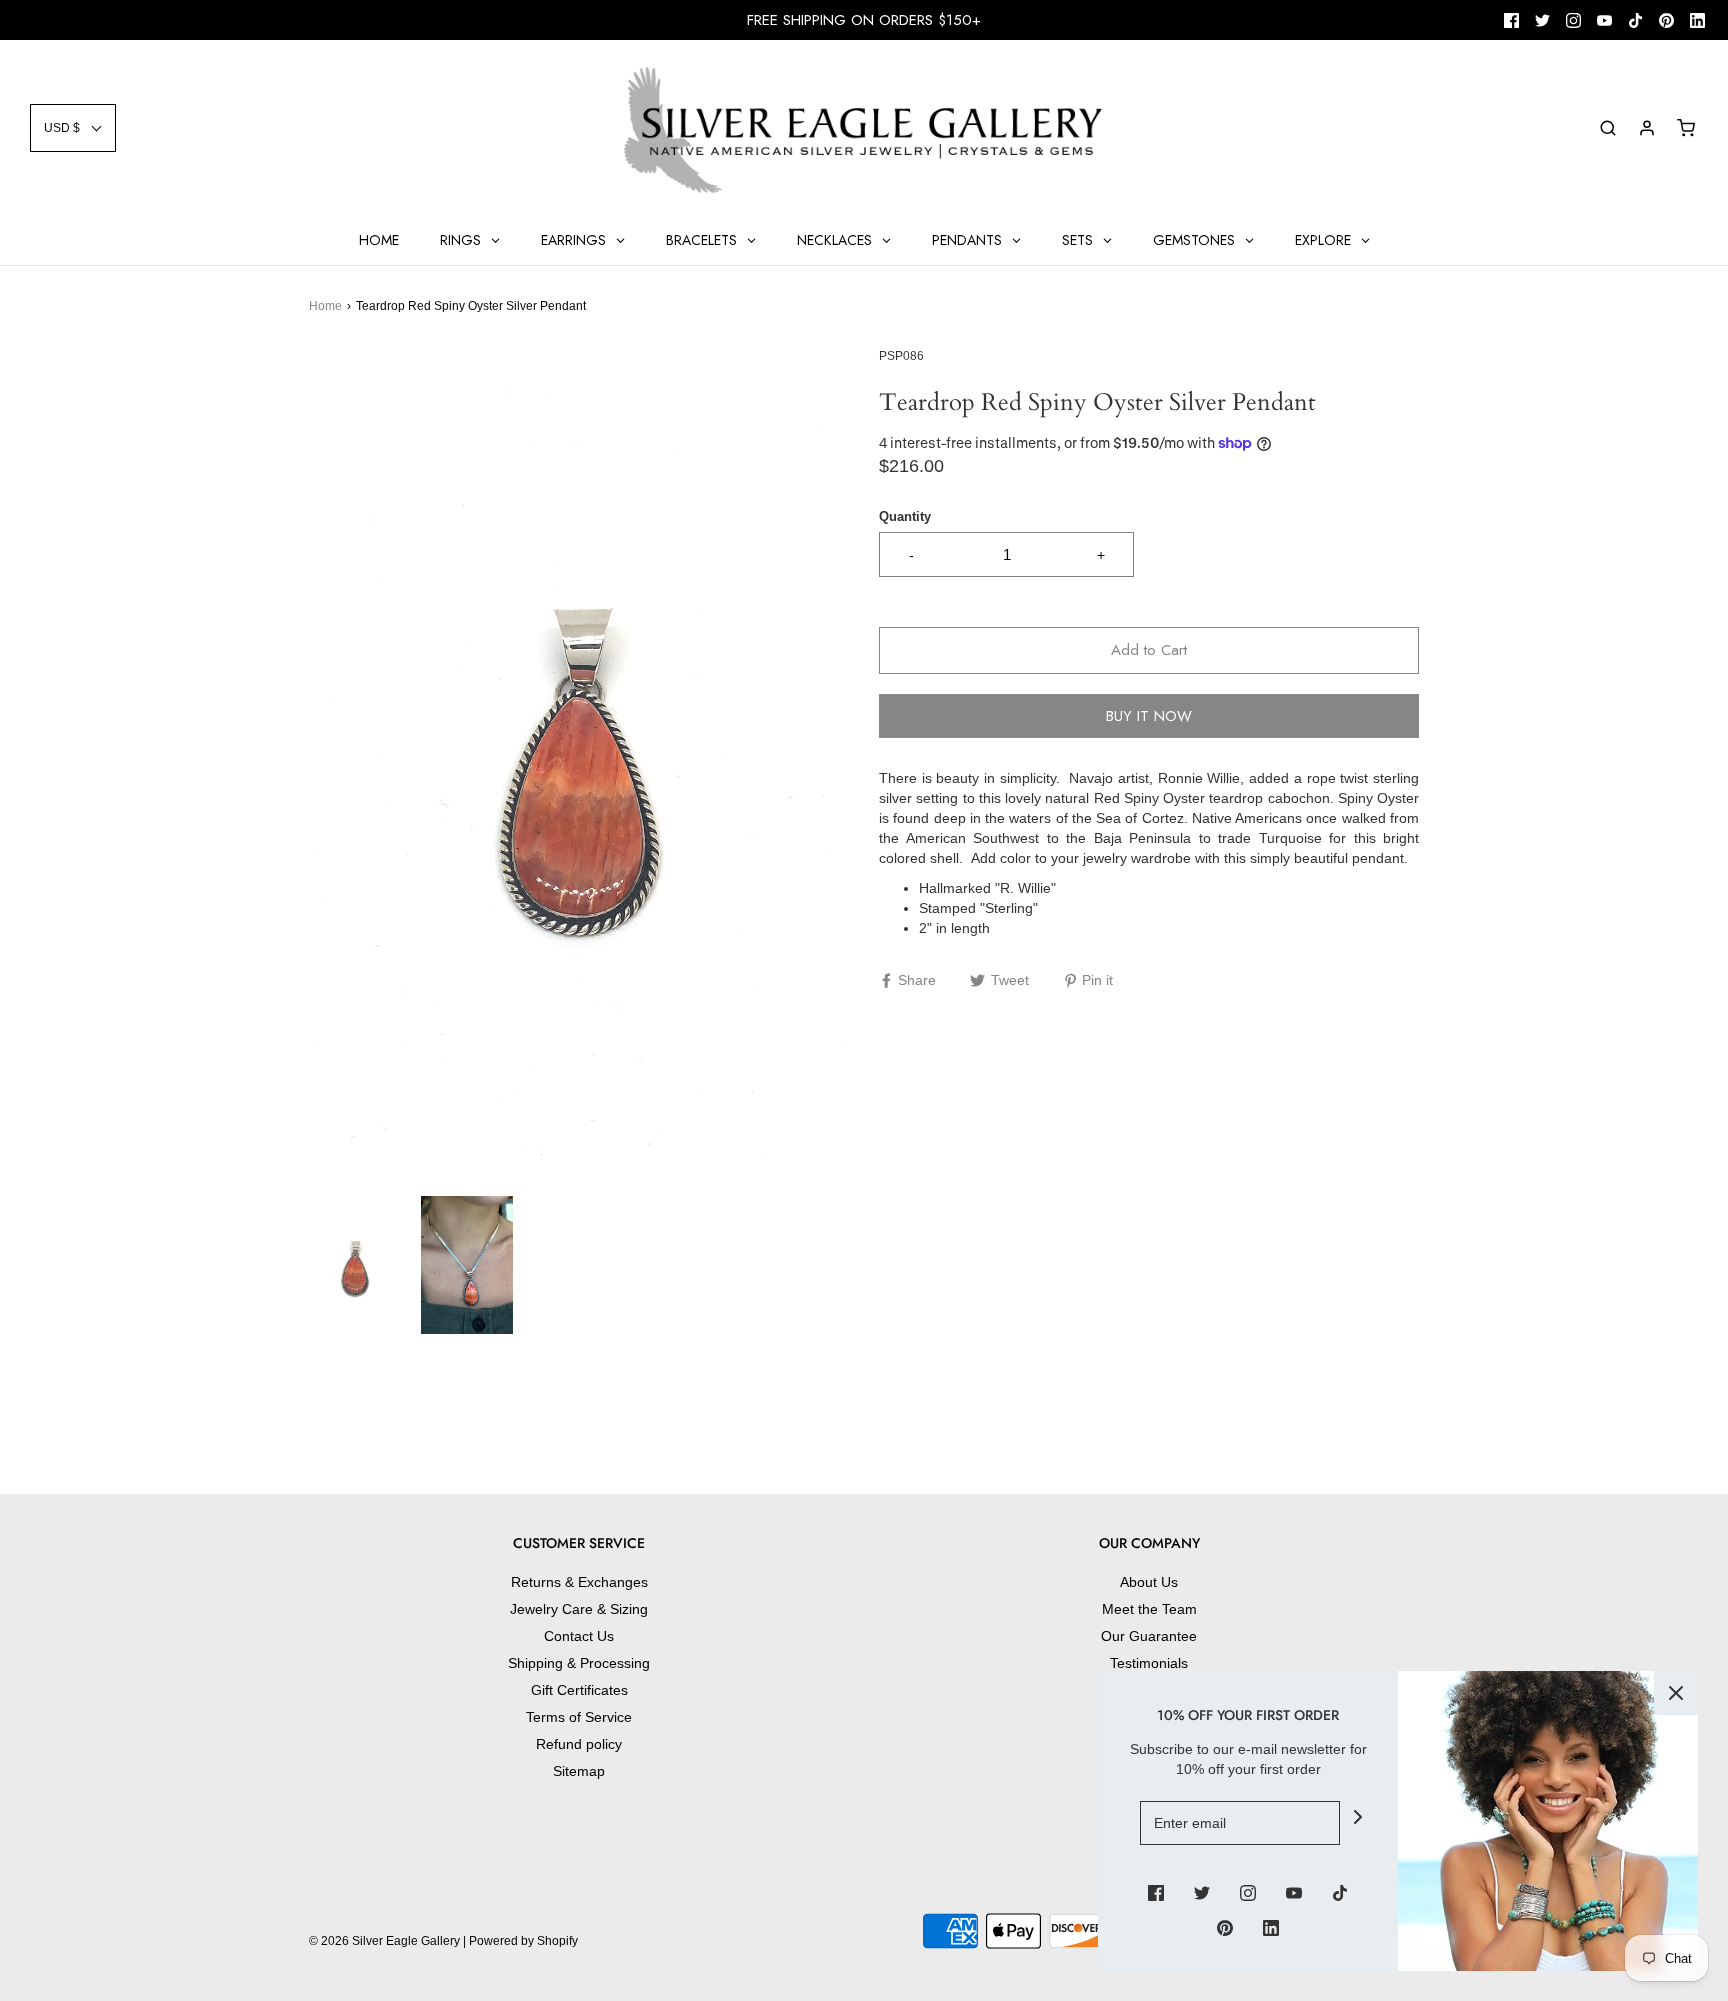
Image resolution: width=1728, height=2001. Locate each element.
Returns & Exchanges (579, 1582)
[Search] (1608, 128)
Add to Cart (1149, 650)
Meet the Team (1149, 1609)
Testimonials (1149, 1663)
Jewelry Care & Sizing (579, 1609)
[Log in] (1647, 128)
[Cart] (1686, 128)
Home (325, 306)
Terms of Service (579, 1717)
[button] (73, 128)
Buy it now (1149, 716)
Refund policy (579, 1744)
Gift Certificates (579, 1690)
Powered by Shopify (523, 1941)
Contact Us (579, 1636)
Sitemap (579, 1771)
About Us (1149, 1582)
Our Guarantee (1149, 1636)
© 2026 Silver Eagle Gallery (386, 1941)
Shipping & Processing (579, 1663)
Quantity (905, 517)
